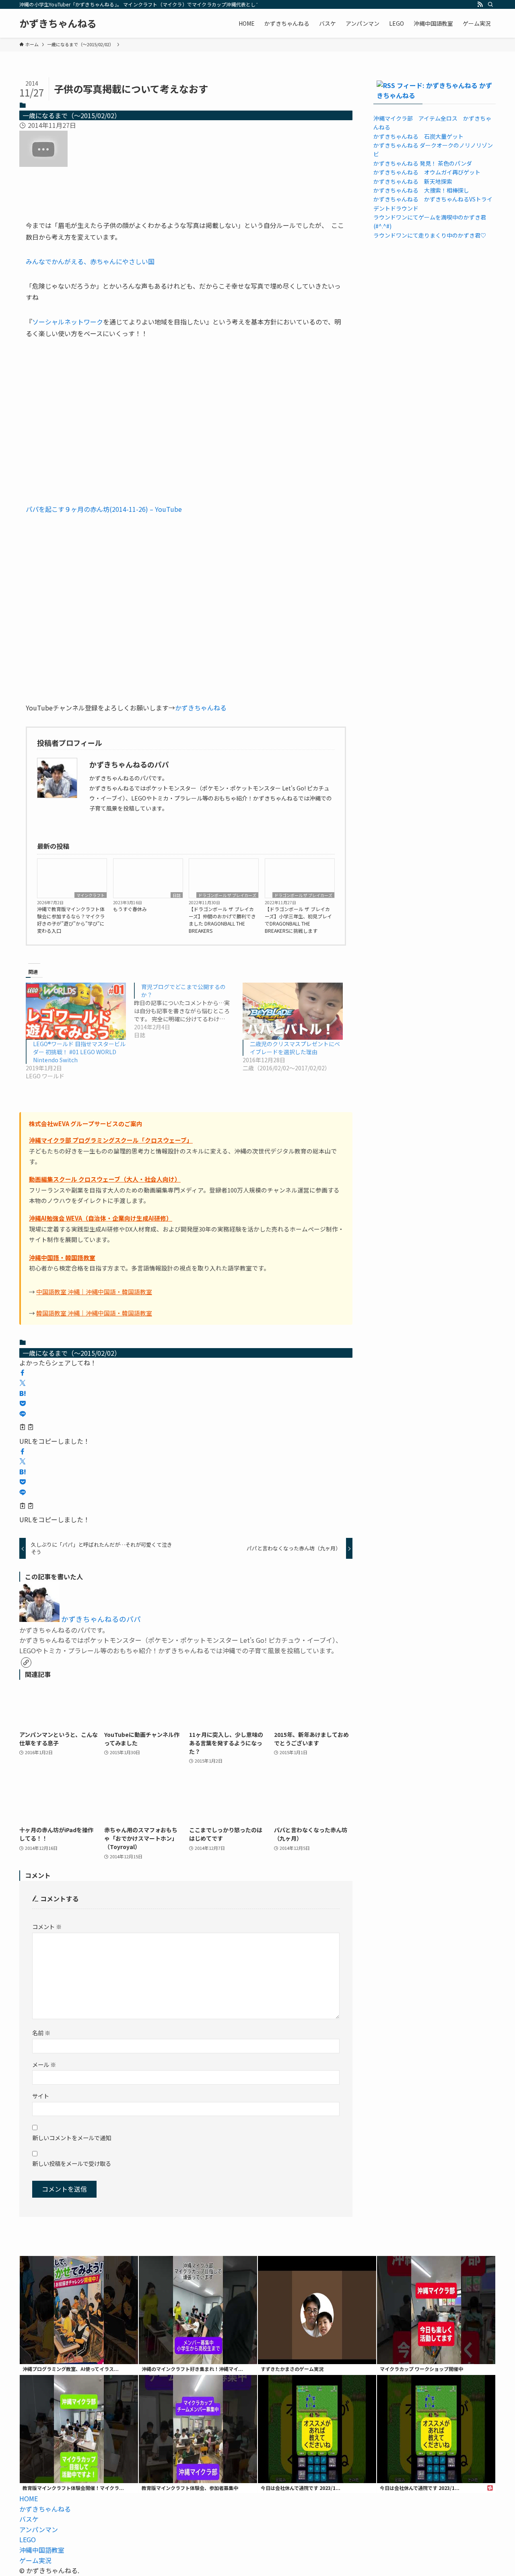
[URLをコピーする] (27, 1428)
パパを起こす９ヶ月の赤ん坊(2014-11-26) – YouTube (104, 509)
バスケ (29, 2519)
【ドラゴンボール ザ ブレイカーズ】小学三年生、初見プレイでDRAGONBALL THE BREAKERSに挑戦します (298, 920)
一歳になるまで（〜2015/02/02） (72, 115)
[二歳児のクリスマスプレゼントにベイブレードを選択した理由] (293, 1011)
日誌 (177, 895)
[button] (23, 1373)
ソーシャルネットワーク (68, 322)
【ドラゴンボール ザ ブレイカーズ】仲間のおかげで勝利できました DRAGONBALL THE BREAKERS (222, 920)
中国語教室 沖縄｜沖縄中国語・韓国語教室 (94, 1292)
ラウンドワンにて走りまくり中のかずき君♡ (430, 235)
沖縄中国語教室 (42, 2550)
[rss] (480, 4)
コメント (47, 1926)
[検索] (490, 4)
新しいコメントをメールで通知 (72, 2138)
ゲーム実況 (35, 2560)
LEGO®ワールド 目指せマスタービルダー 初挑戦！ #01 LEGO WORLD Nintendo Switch (79, 1052)
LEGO (28, 2539)
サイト (41, 2096)
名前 (41, 2033)
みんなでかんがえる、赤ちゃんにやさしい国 (90, 261)
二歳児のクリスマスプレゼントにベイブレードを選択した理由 (295, 1048)
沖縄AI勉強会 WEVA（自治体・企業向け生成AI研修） (101, 1218)
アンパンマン (39, 2529)
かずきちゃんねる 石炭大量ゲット (418, 136)
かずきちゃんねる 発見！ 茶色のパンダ (423, 163)
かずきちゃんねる (58, 23)
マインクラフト (91, 895)
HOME (29, 2498)
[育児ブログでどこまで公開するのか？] (188, 1011)
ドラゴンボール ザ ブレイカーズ (227, 895)
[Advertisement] (186, 608)
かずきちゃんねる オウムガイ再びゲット (427, 172)
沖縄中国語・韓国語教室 (62, 1257)
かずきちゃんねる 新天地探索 (413, 181)
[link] (26, 1663)
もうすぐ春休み (130, 909)
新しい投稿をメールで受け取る (72, 2163)
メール (44, 2064)
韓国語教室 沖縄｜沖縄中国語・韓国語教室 (94, 1313)
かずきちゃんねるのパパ (101, 1619)
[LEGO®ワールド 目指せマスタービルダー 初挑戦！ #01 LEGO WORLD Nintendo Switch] (76, 1011)
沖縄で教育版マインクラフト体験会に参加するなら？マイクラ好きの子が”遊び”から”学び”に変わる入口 (71, 920)
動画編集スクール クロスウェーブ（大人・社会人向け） (105, 1179)
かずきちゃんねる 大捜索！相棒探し (421, 190)
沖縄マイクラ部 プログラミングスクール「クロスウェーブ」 (111, 1140)
